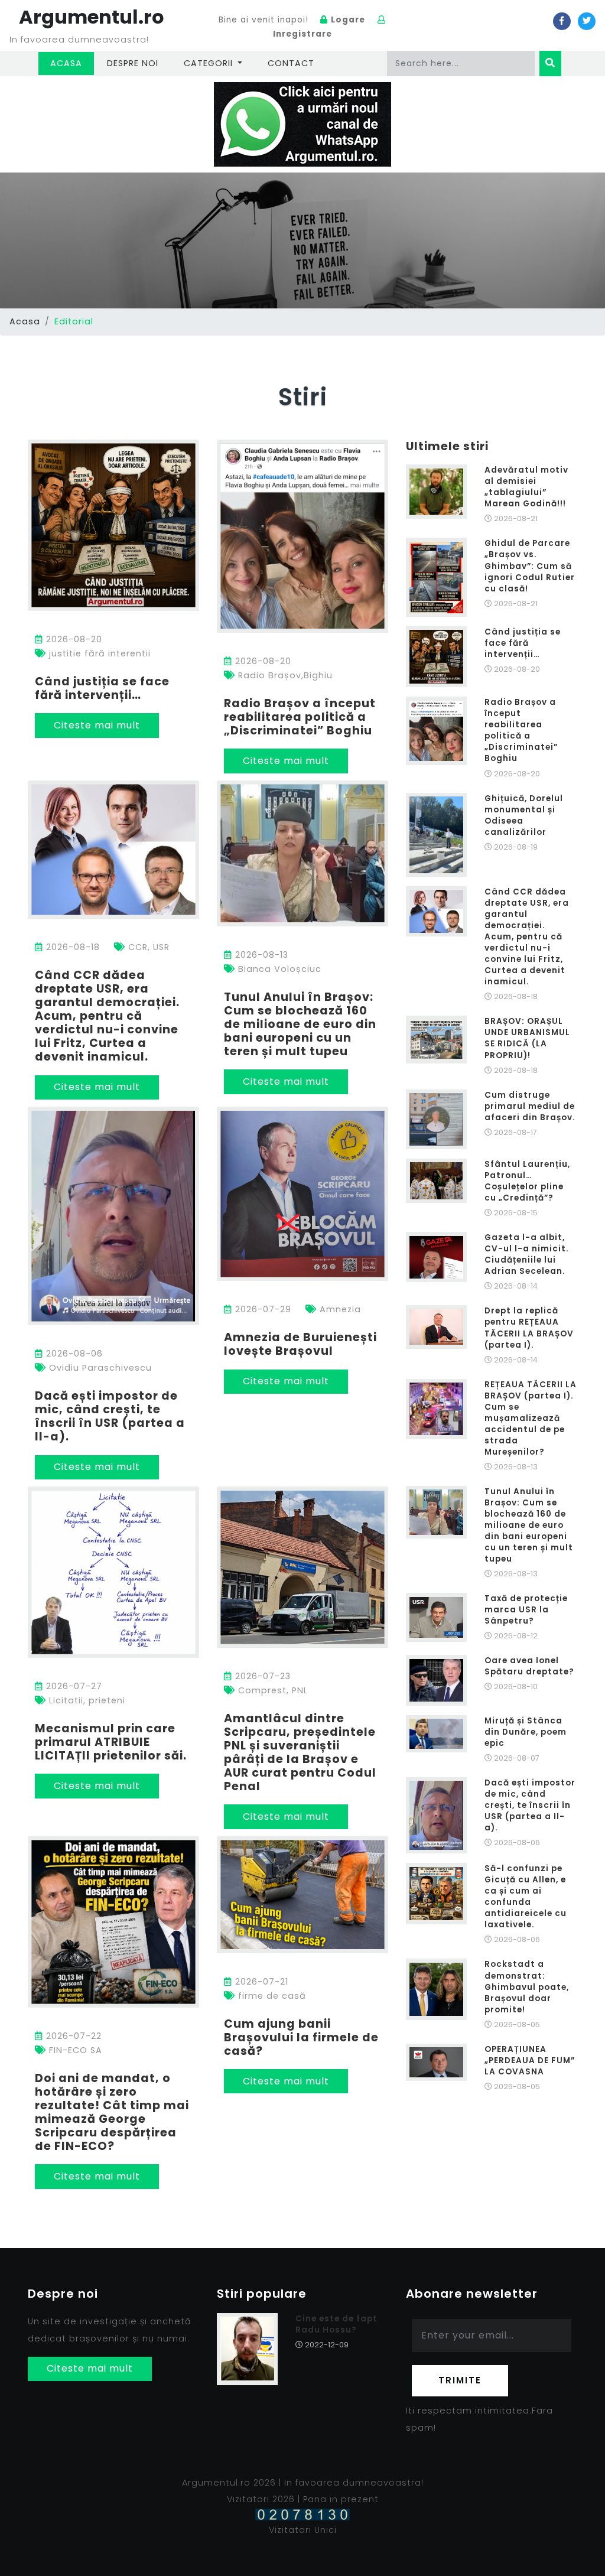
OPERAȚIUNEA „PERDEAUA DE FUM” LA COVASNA (530, 2061)
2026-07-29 (262, 1309)
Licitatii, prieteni (86, 1700)
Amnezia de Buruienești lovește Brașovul (300, 1344)
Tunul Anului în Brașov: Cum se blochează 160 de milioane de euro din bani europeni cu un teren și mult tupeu (300, 1024)
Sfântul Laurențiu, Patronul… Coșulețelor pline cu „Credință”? (527, 1181)
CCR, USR (147, 947)
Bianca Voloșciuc (278, 969)
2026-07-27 (73, 1686)
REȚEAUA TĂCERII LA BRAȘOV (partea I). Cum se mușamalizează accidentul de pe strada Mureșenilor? (531, 1418)
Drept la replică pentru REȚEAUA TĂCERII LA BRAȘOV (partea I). (529, 1328)
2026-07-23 (261, 1676)
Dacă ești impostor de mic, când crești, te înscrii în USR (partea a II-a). (110, 1416)
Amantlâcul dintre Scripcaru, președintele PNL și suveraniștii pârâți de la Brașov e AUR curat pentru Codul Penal (300, 1752)
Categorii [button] (210, 63)
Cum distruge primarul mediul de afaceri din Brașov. (530, 1106)
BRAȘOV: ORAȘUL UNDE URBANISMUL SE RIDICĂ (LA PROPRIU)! (527, 1038)
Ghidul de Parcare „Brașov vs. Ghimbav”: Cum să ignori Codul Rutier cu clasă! (530, 566)
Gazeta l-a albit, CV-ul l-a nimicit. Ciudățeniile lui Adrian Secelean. (527, 1254)
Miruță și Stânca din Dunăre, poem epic (526, 1732)
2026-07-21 (260, 1982)
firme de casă (271, 1996)
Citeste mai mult (97, 725)
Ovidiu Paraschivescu (99, 1368)
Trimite (460, 2380)
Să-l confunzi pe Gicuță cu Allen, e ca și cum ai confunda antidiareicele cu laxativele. (526, 1897)
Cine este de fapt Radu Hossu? (336, 2324)
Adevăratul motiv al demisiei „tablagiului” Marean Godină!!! (526, 487)
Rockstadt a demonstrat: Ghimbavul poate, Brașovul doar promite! (527, 1987)
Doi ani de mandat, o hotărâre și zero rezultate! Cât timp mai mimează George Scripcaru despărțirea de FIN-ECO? (112, 2112)
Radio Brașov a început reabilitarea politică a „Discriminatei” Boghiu (300, 717)
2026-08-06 (73, 1354)
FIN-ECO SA (74, 2050)
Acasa (72, 63)
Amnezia (339, 1309)
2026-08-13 (260, 955)
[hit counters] (302, 2514)
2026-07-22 (72, 2036)
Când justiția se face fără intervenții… (102, 688)
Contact (291, 63)
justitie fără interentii (98, 653)
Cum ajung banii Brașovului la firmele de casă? (301, 2037)
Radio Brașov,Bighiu (284, 675)
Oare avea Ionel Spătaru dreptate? (529, 1666)
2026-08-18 (71, 947)
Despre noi (133, 63)
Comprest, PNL (271, 1690)
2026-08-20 (73, 639)
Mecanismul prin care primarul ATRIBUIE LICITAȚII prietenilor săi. (111, 1742)
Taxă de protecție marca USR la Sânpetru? (526, 1610)
